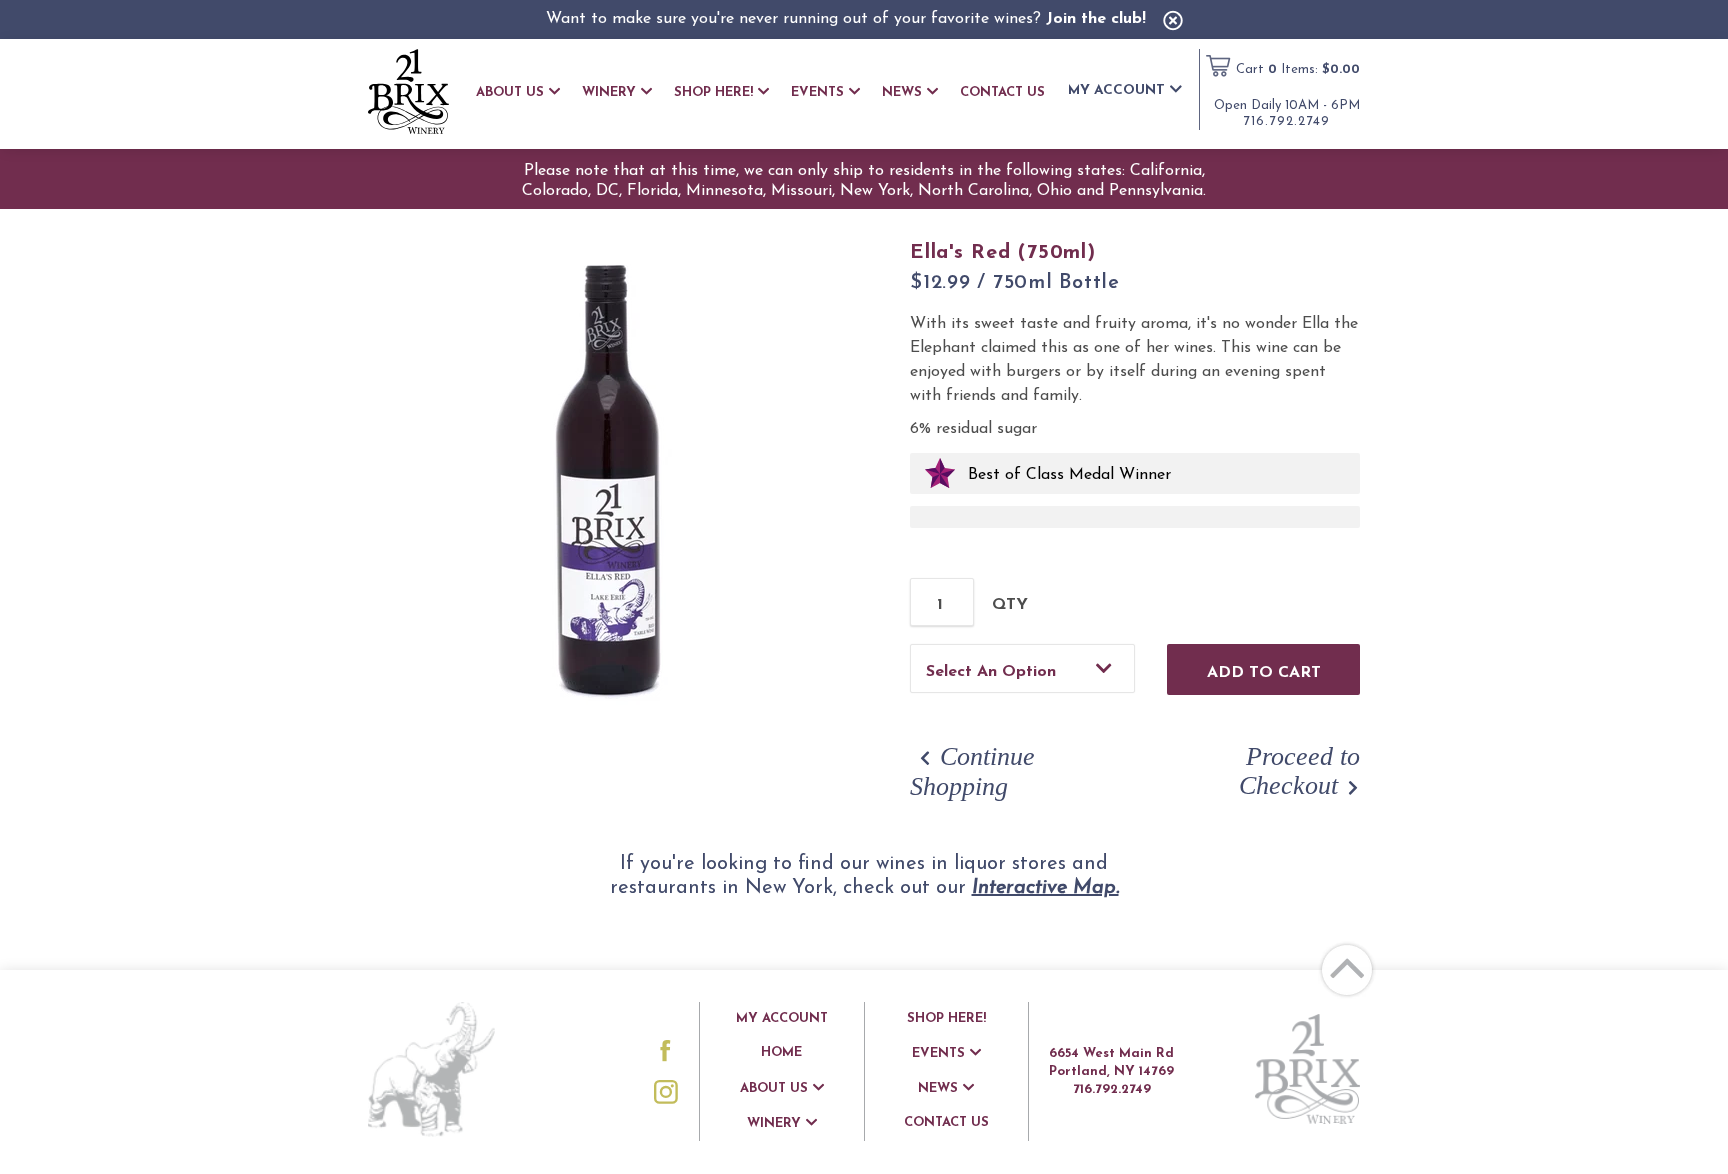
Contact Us (1002, 92)
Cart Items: (1298, 69)
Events (817, 92)
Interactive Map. (1045, 888)
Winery (609, 92)
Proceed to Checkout (1299, 771)
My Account (1116, 90)
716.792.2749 (1287, 121)
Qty (1010, 605)
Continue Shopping (972, 771)
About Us (510, 92)
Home (781, 1052)
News (902, 92)
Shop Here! (713, 92)
